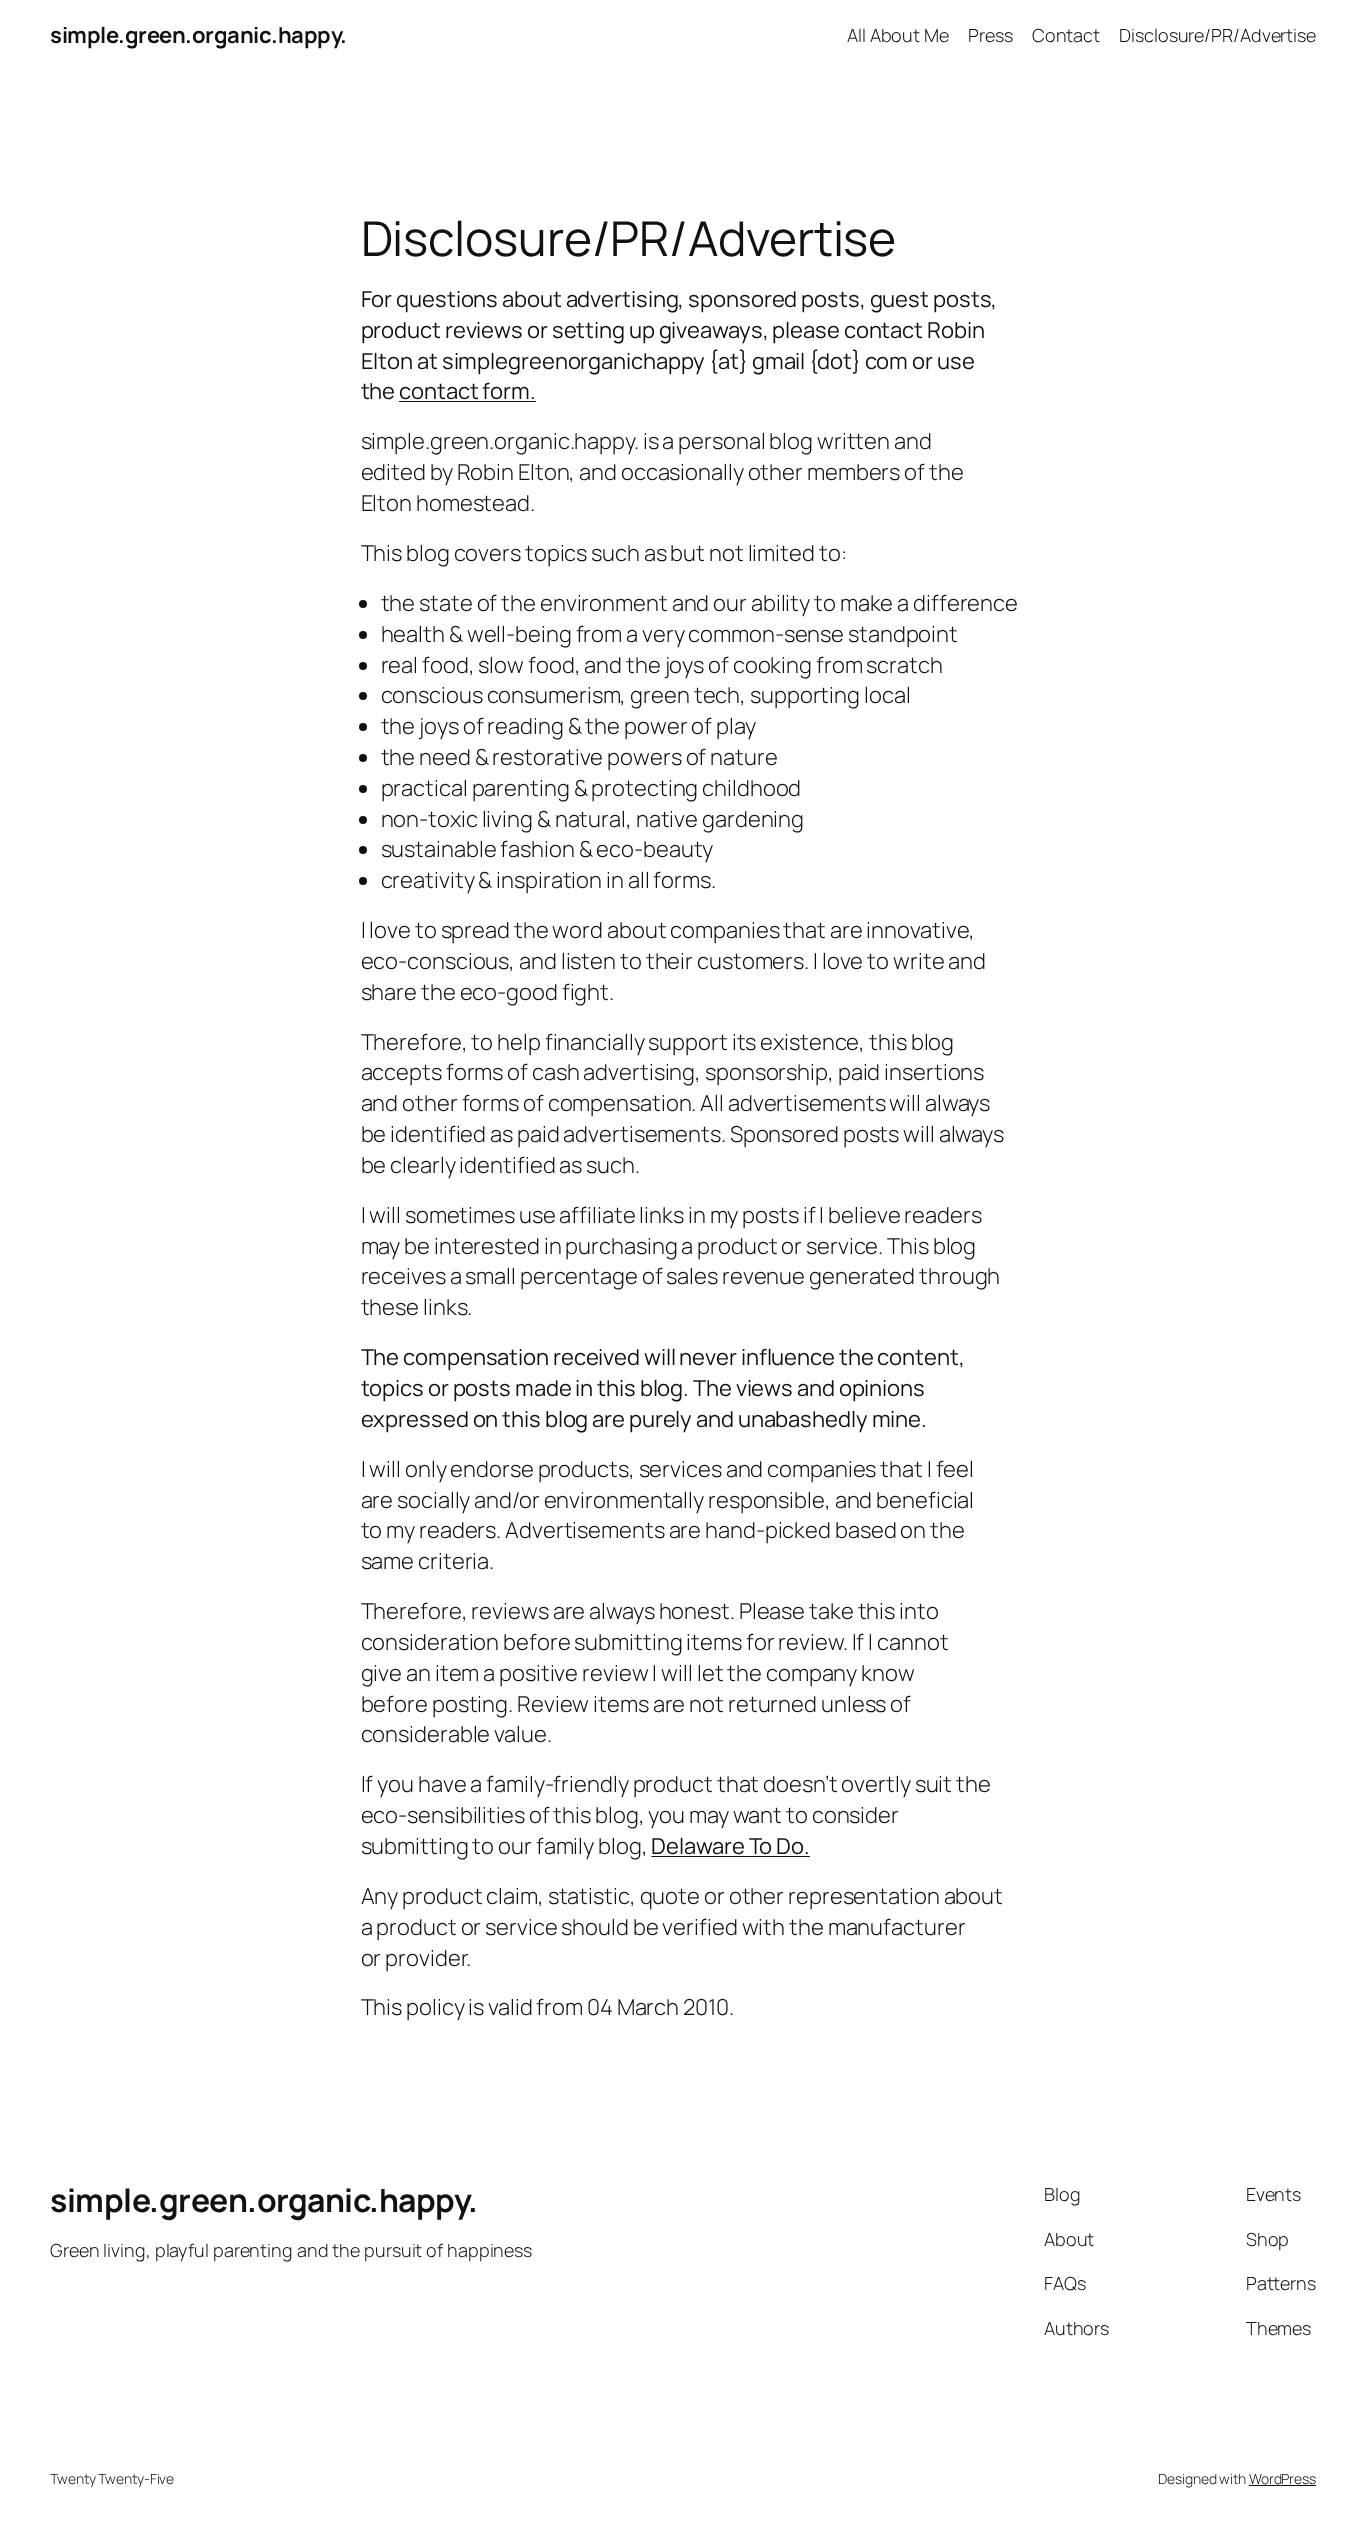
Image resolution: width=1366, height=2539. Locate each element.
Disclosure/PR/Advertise (1217, 35)
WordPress (1282, 2478)
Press (990, 35)
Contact (1066, 35)
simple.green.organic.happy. (198, 35)
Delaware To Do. (730, 1846)
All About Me (898, 35)
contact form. (467, 391)
